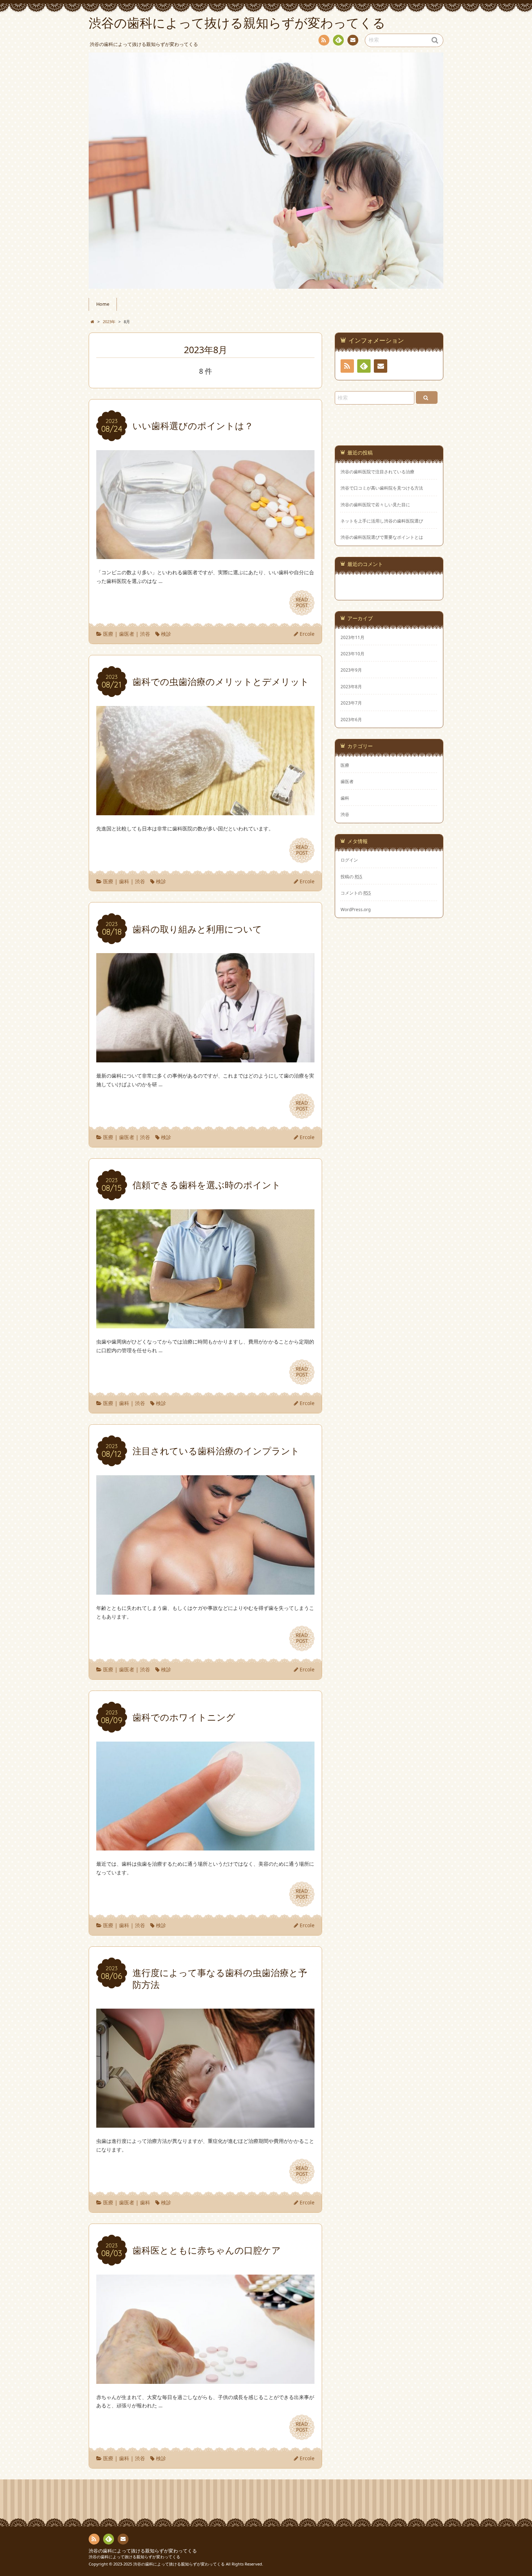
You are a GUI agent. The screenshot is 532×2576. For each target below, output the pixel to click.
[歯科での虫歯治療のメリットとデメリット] (205, 811)
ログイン (349, 860)
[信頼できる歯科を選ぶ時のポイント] (205, 1324)
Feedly (338, 40)
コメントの (356, 893)
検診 (166, 634)
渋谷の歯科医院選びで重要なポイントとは (382, 537)
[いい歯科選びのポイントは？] (205, 555)
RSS (324, 40)
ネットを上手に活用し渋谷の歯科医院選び (382, 521)
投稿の (351, 876)
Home (103, 304)
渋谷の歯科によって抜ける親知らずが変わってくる (143, 2551)
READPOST (302, 602)
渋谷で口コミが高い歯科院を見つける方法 (382, 488)
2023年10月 (352, 653)
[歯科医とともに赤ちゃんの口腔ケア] (205, 2379)
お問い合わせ (353, 40)
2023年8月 (351, 686)
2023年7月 (351, 703)
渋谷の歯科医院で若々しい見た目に (375, 505)
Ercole (307, 634)
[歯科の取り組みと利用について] (205, 1058)
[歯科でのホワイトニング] (205, 1846)
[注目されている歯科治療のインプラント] (205, 1590)
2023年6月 (351, 719)
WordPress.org (356, 909)
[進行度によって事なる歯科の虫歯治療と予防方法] (205, 2124)
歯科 (124, 881)
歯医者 (127, 634)
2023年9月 (351, 670)
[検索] (427, 397)
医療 (108, 634)
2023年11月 (352, 637)
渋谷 (145, 634)
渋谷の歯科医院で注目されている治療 (377, 472)
